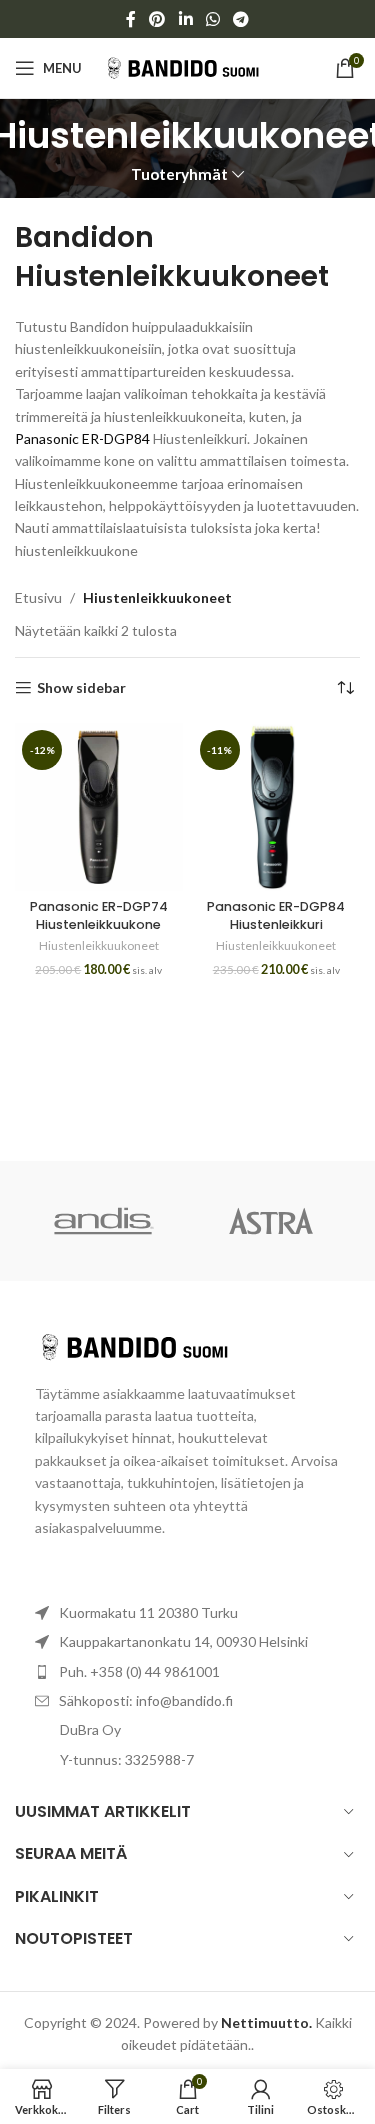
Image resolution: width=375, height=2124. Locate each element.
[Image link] (145, 1344)
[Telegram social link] (240, 19)
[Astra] (271, 1221)
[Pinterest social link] (157, 19)
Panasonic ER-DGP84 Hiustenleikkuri (276, 915)
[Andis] (103, 1221)
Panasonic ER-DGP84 (82, 438)
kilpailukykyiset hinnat (103, 1437)
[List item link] (187, 1672)
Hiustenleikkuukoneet (99, 945)
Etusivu (38, 597)
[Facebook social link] (130, 19)
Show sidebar (81, 688)
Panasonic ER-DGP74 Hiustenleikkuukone (99, 915)
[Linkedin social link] (185, 19)
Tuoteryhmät (179, 174)
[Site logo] (191, 66)
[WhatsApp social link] (212, 19)
